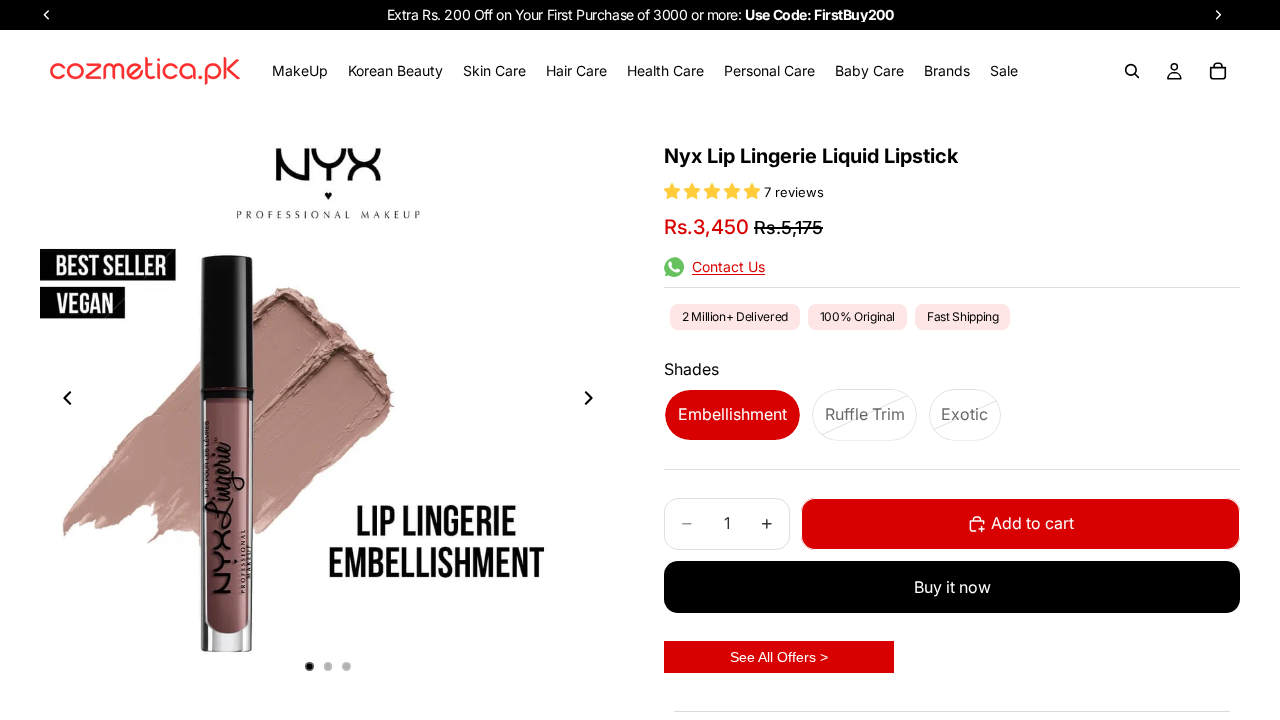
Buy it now (952, 587)
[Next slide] (594, 400)
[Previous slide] (62, 400)
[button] (714, 191)
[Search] (1132, 71)
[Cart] (1218, 71)
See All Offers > (779, 657)
